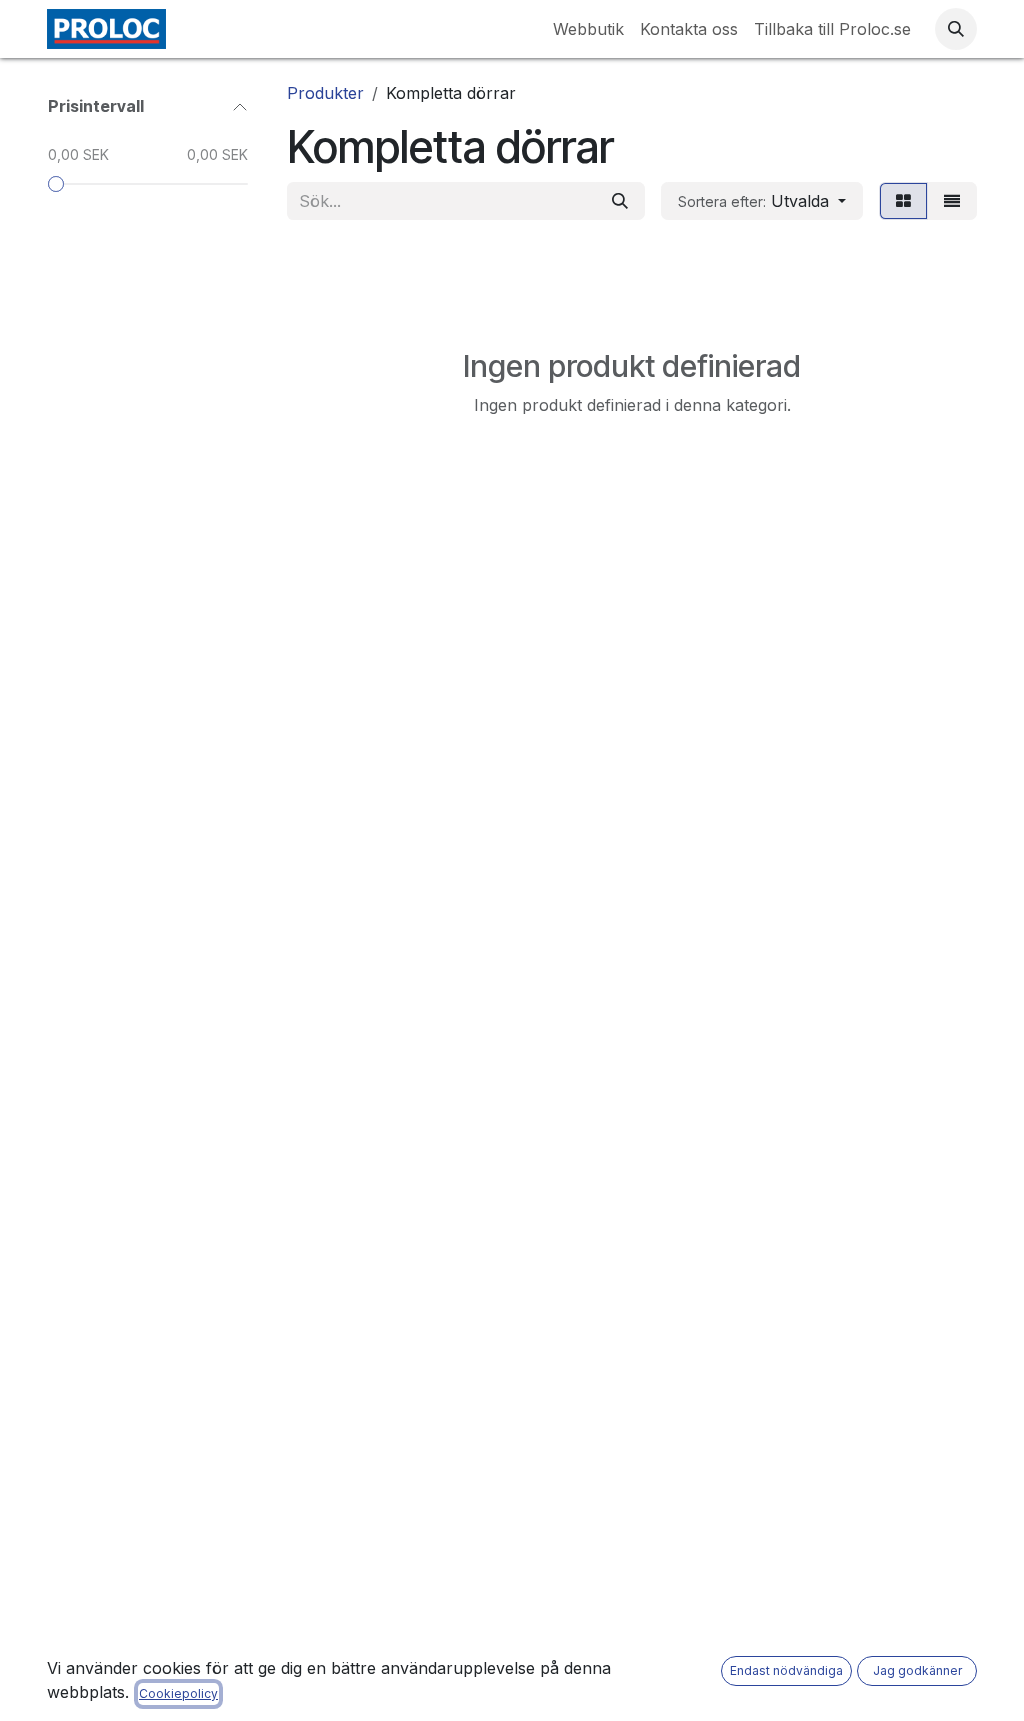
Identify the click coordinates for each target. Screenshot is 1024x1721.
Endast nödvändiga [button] (786, 1670)
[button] (956, 29)
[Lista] (952, 201)
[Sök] (620, 201)
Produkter (325, 93)
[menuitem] (588, 29)
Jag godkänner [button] (917, 1670)
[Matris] (903, 201)
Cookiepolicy (178, 1693)
